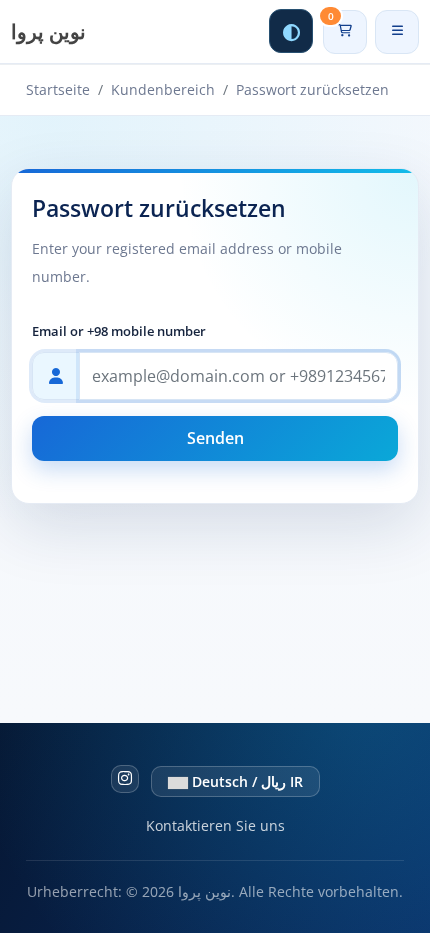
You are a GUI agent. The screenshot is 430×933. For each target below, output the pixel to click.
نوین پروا (48, 31)
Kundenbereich (163, 89)
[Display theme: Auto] (291, 31)
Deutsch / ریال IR (245, 781)
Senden (215, 438)
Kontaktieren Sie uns (215, 825)
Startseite (58, 89)
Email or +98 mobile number (119, 331)
